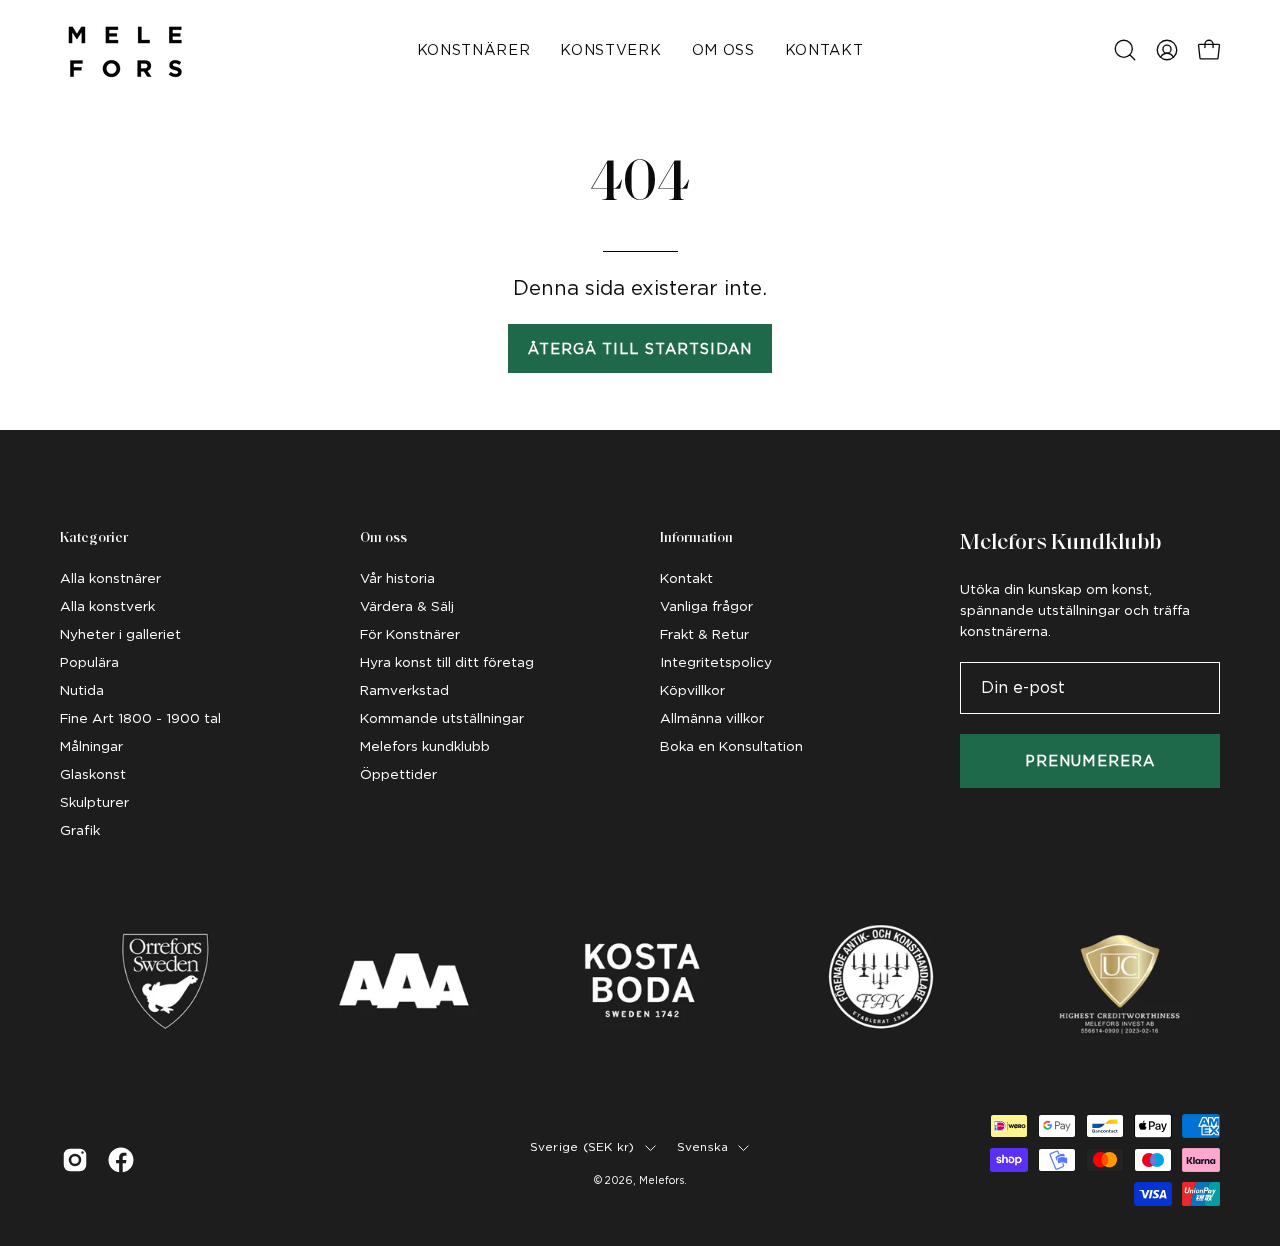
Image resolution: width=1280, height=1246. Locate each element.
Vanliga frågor (706, 606)
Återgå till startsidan (640, 348)
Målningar (91, 746)
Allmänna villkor (712, 718)
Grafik (80, 830)
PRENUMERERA (1090, 760)
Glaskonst (93, 774)
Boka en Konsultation (731, 746)
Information (696, 538)
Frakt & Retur (704, 634)
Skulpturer (94, 802)
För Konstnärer (410, 634)
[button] (1125, 50)
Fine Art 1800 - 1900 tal (140, 718)
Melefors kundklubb (425, 746)
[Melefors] (125, 50)
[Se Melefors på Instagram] (75, 1160)
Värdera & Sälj (407, 606)
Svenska (703, 1147)
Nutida (82, 690)
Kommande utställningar (442, 718)
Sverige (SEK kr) (582, 1147)
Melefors (661, 1180)
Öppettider (398, 774)
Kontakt (686, 578)
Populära (89, 662)
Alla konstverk (107, 606)
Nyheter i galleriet (120, 634)
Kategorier (94, 538)
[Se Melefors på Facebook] (121, 1160)
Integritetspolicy (716, 662)
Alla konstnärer (110, 578)
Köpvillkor (692, 690)
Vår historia (397, 578)
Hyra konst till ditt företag (447, 662)
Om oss (383, 538)
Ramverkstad (404, 690)
